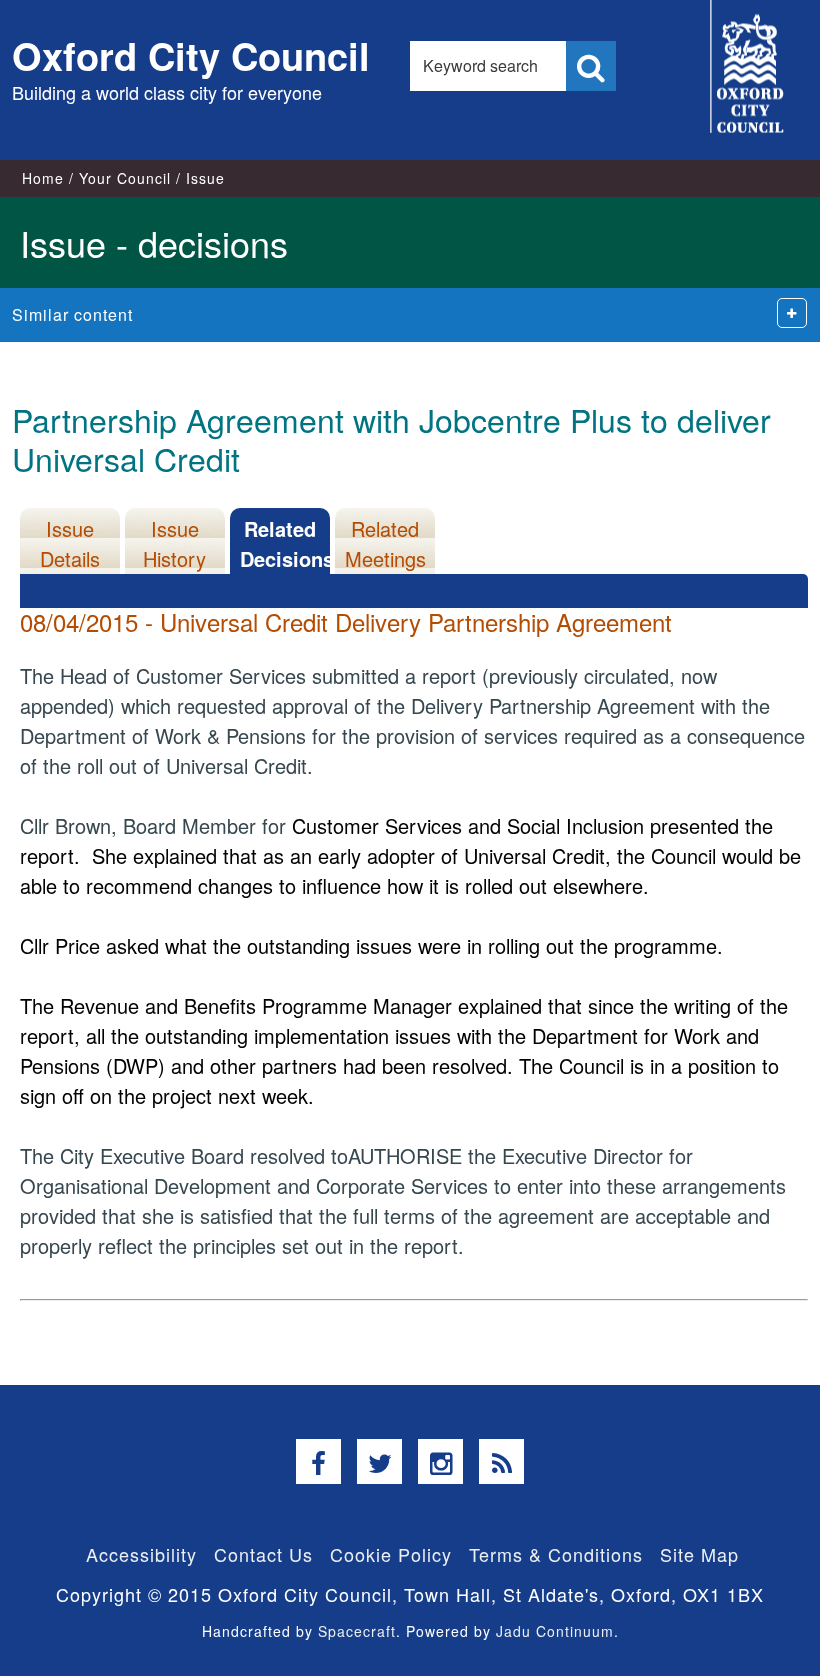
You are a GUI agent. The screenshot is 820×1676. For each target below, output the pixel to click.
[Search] (591, 66)
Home (43, 178)
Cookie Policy (391, 1554)
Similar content (72, 314)
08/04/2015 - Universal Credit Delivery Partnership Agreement (346, 621)
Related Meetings (385, 543)
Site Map (699, 1554)
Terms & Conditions (556, 1554)
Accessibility (141, 1554)
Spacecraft (357, 1631)
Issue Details (70, 543)
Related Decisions (285, 543)
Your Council (125, 178)
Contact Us (263, 1554)
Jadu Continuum (555, 1631)
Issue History (174, 543)
